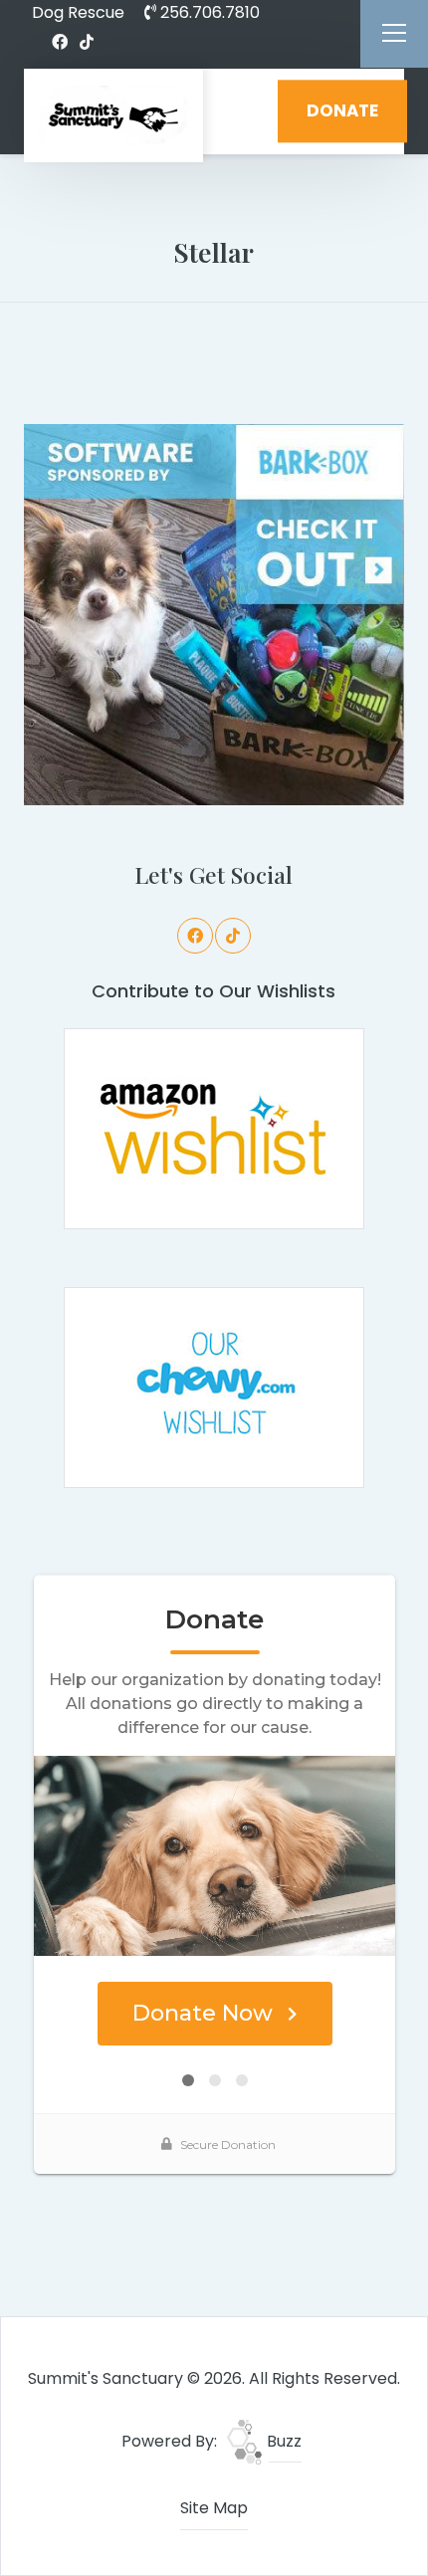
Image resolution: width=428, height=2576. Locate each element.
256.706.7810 (208, 12)
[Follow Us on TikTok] (87, 43)
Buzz (282, 2441)
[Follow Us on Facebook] (60, 43)
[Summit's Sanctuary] (113, 115)
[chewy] (214, 1387)
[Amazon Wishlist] (214, 1128)
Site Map (214, 2508)
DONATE (342, 110)
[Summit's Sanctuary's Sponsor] (214, 614)
